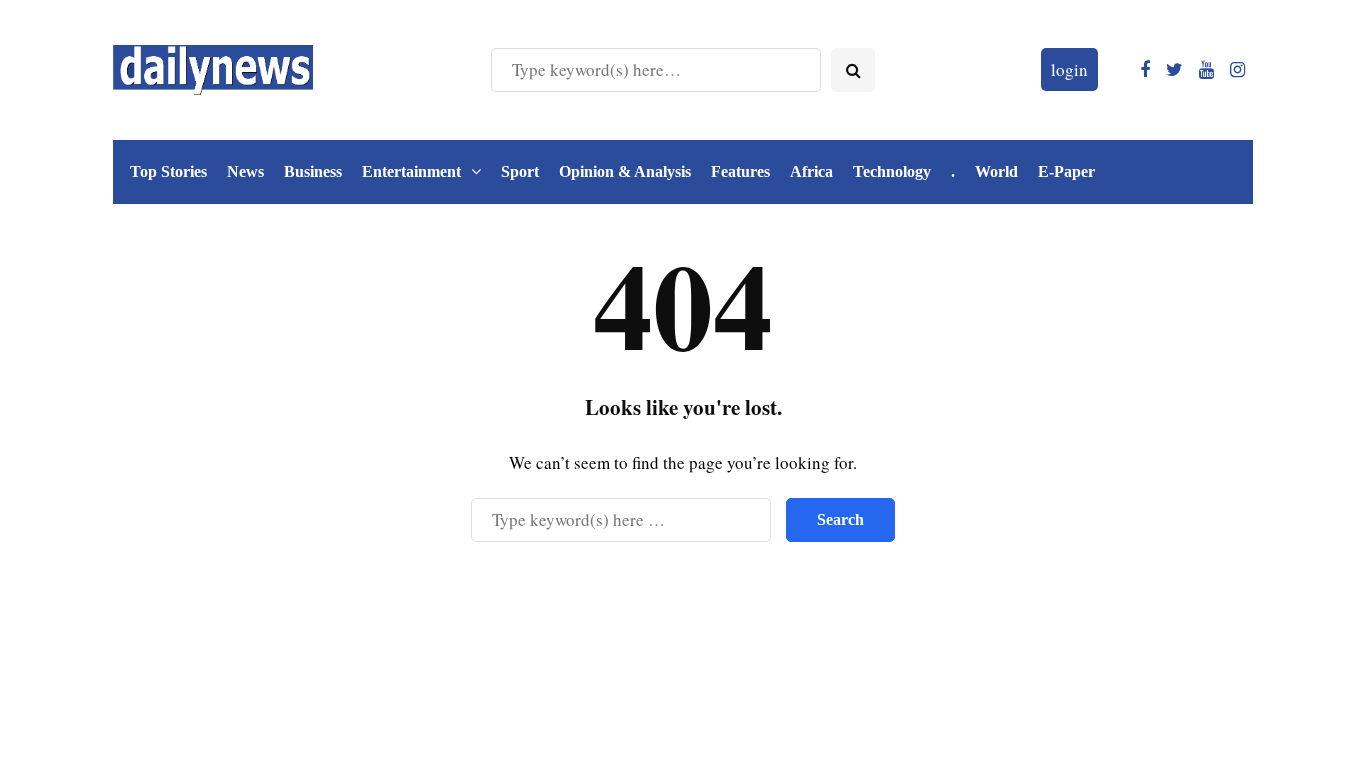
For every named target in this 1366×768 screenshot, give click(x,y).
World (996, 171)
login (1069, 69)
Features (740, 171)
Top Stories (168, 171)
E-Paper (1066, 171)
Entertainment (411, 171)
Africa (811, 171)
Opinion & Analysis (625, 171)
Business (313, 171)
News (245, 171)
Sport (520, 171)
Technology (892, 171)
